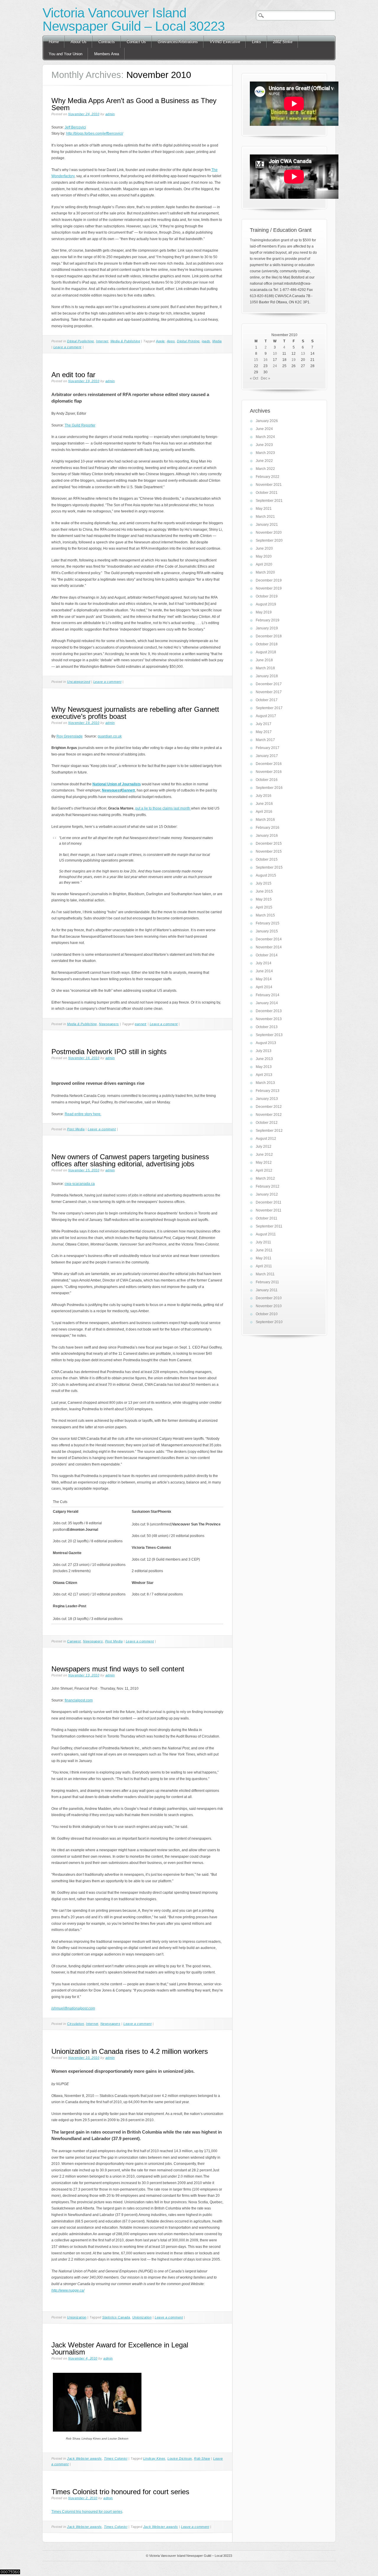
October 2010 (267, 1314)
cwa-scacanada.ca (80, 1184)
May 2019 (264, 612)
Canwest (74, 1641)
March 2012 (265, 1178)
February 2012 (268, 1186)
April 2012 (264, 1170)
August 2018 (266, 652)
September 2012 (269, 1131)
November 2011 (269, 1210)
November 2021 (269, 485)
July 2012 (264, 1147)
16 (265, 360)
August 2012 (266, 1139)
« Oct (254, 378)
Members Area (107, 54)
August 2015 (266, 875)
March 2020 (265, 572)
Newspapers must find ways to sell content (118, 1669)
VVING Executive (225, 42)
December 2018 (269, 636)
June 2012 (264, 1155)
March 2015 (265, 915)
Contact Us (136, 42)
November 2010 (269, 1306)
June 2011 (264, 1250)
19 (294, 360)
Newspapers (109, 1024)
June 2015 (264, 891)
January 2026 (267, 421)
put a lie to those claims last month (163, 808)
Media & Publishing (125, 341)
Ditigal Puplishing (80, 341)
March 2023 (265, 453)
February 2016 (268, 828)
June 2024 (264, 429)
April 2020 (264, 564)
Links (256, 42)
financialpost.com (79, 1700)
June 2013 (264, 1059)
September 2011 (269, 1226)
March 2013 (265, 1083)
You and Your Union (66, 54)
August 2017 (266, 716)
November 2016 (269, 772)
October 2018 (267, 644)
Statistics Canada (116, 2317)
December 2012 (269, 1107)
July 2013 (264, 1051)
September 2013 (269, 1035)
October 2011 (267, 1218)
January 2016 (267, 836)
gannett (141, 1024)
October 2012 (267, 1123)
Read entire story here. (83, 1114)
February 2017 (268, 748)
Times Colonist (116, 2458)
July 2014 (264, 963)
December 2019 (269, 580)
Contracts (107, 42)
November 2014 (269, 947)
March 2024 (265, 437)
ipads (206, 341)
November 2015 (269, 851)
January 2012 (267, 1194)
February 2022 (268, 477)
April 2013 (264, 1075)
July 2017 (264, 724)
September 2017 (269, 708)
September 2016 (269, 788)
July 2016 (264, 796)
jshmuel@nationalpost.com (73, 2008)
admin (110, 114)
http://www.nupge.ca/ (68, 2290)
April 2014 (264, 987)
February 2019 (268, 620)
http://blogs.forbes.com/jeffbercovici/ (95, 133)
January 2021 (267, 525)
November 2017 (269, 692)
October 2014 (267, 955)
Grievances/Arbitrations (178, 42)
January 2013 (267, 1099)
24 (275, 366)
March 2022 (265, 469)
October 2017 (267, 700)
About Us (79, 42)
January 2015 (267, 931)
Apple (160, 341)
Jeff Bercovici (75, 127)
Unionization (77, 2317)
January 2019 (267, 628)
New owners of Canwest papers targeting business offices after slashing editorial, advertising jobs (130, 1160)
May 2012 (264, 1162)
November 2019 (269, 588)
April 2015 (264, 907)
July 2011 (263, 1242)
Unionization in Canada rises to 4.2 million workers (130, 2051)
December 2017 (269, 684)
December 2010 (269, 1298)
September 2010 (269, 1322)
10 (275, 354)
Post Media (76, 1129)
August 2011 (266, 1234)
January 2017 (267, 756)
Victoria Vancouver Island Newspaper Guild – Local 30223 (134, 19)
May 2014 (264, 979)
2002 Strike (283, 42)
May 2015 (264, 899)
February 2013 (268, 1091)
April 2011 (264, 1266)
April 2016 (264, 812)
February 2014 (268, 995)
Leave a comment (67, 347)
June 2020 (264, 548)
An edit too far (73, 375)
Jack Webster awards (84, 2458)
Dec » (265, 378)
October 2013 (267, 1027)
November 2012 (269, 1115)
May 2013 (264, 1067)
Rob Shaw (202, 2458)
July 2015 (264, 883)
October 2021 (267, 493)
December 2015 (269, 844)
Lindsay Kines (154, 2458)
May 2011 (264, 1258)
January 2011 (267, 1290)
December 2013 (269, 1011)
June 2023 (264, 445)
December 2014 (269, 939)
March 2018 (265, 668)
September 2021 (269, 501)
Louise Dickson (180, 2458)
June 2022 (264, 461)
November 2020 (269, 533)
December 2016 (269, 764)
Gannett (128, 790)
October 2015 (267, 859)
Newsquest (111, 790)
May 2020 (264, 556)
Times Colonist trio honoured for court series (120, 2492)
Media (217, 341)
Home (54, 42)
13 (303, 354)
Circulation (75, 2024)
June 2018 (264, 660)
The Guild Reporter (80, 425)
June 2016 (264, 804)
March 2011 (265, 1274)
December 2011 (269, 1202)
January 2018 (267, 676)
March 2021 (265, 517)
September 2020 (269, 540)
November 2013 (269, 1019)
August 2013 (266, 1043)
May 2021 (264, 509)
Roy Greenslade (70, 736)
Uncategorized (79, 682)
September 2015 (269, 867)
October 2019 (267, 596)
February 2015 (268, 923)
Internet (102, 341)
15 (256, 360)
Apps (171, 341)
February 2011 (267, 1282)
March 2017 (265, 740)
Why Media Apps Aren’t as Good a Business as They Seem (134, 104)
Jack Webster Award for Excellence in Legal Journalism (120, 2348)
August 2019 (266, 604)
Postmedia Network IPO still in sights (109, 1052)
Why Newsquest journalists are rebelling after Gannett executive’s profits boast (135, 713)
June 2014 (264, 971)
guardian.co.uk (110, 736)
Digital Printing (188, 341)
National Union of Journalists (117, 784)
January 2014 (267, 1003)
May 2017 (264, 732)
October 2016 (267, 780)
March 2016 (265, 820)
